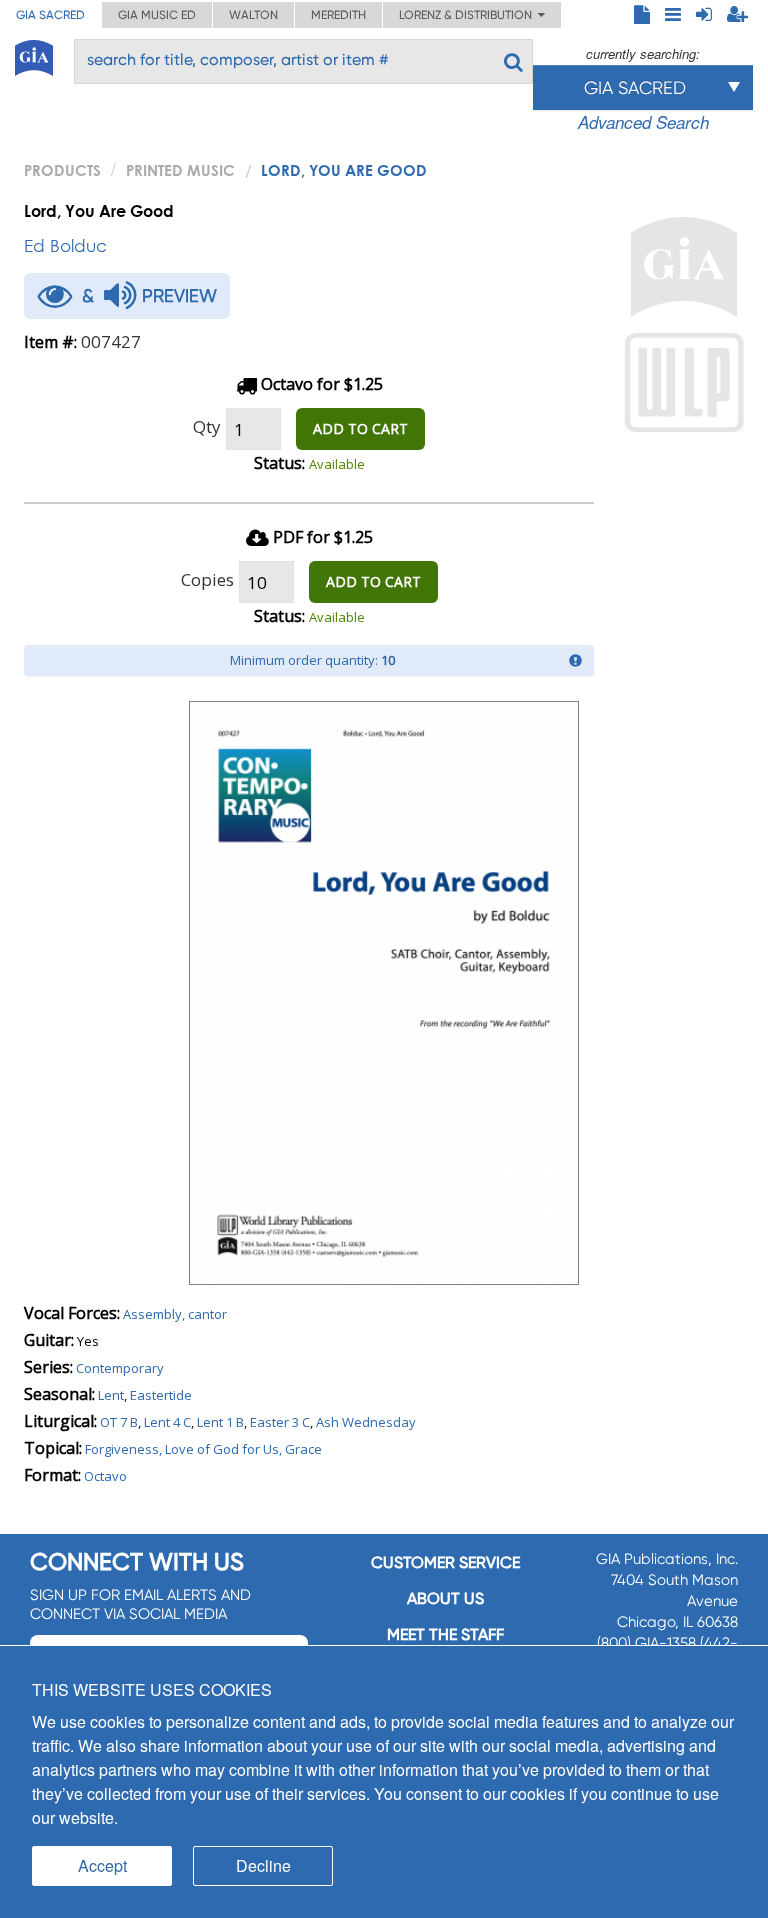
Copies (207, 579)
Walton (253, 15)
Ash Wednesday (366, 1422)
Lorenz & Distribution (468, 15)
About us (445, 1598)
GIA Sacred (50, 15)
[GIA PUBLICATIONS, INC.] (34, 54)
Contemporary (120, 1368)
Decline (263, 1865)
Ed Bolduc (65, 245)
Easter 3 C (280, 1422)
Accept (102, 1865)
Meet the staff (445, 1634)
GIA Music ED (157, 15)
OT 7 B (119, 1422)
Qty (207, 426)
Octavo (105, 1476)
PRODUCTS (62, 170)
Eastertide (161, 1395)
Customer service (445, 1562)
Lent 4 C (167, 1422)
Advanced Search (643, 122)
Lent (111, 1395)
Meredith (338, 15)
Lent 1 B (220, 1422)
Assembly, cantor (175, 1314)
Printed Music (180, 170)
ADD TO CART (360, 428)
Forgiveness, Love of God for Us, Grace (203, 1449)
